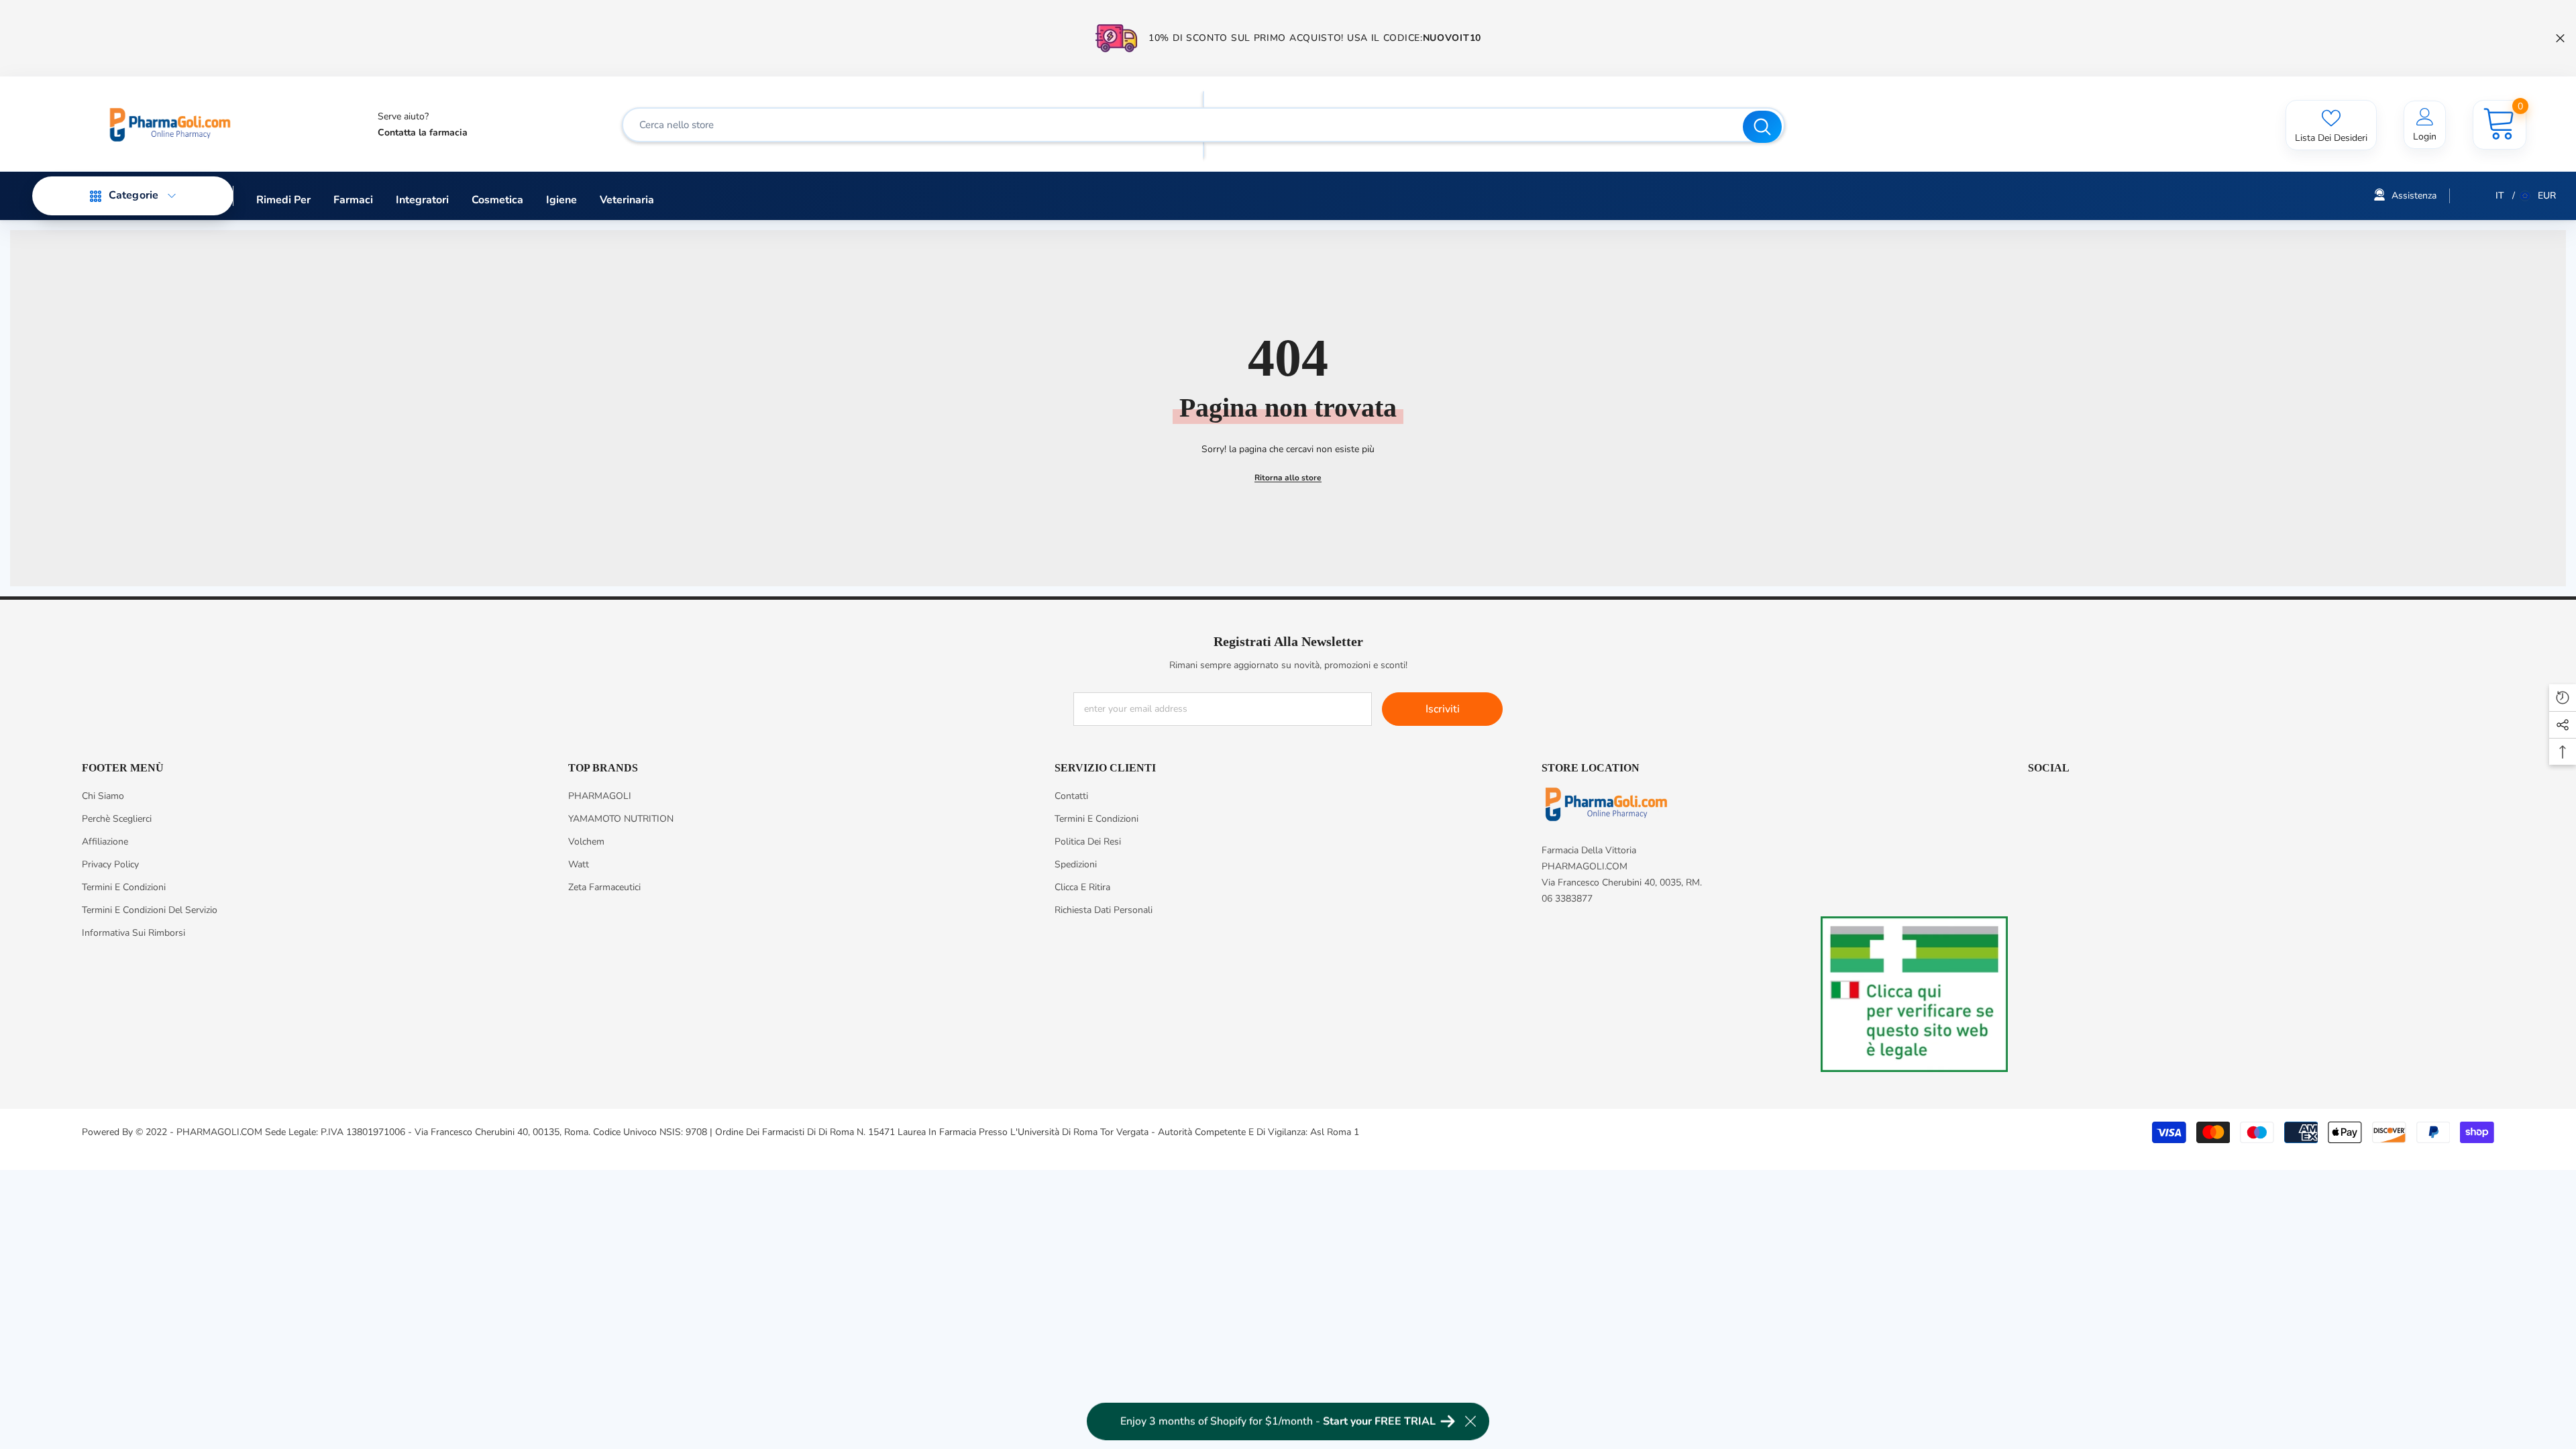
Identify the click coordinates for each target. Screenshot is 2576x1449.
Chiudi (2560, 39)
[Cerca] (1203, 125)
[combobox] (1184, 125)
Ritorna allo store (1288, 478)
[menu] (96, 196)
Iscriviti (1443, 709)
